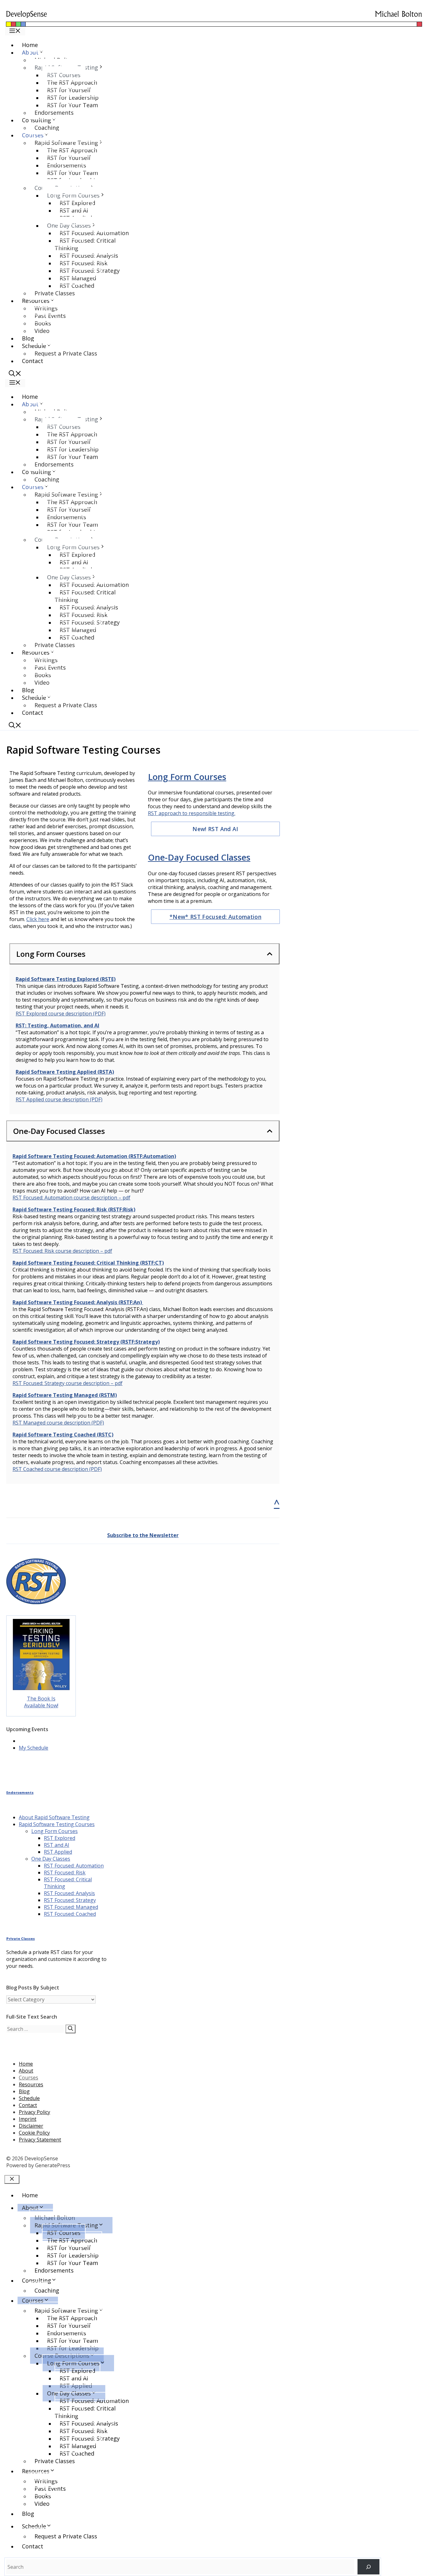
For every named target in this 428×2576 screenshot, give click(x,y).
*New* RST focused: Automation (215, 917)
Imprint (28, 2119)
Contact (33, 361)
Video (42, 331)
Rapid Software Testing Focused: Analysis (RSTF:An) (78, 1302)
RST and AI (57, 1845)
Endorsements (54, 113)
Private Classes (55, 293)
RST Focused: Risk (65, 1873)
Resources (31, 2084)
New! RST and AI (215, 829)
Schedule (29, 2098)
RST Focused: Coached (70, 1914)
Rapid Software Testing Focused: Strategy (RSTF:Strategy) (86, 1342)
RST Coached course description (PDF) (57, 1469)
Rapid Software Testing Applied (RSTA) (65, 1072)
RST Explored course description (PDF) (61, 1014)
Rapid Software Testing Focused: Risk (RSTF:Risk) (74, 1209)
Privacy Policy (34, 2112)
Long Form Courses (187, 777)
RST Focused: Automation (74, 1866)
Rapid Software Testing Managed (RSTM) (65, 1395)
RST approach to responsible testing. (192, 813)
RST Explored (60, 1838)
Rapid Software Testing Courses (57, 1824)
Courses (29, 2078)
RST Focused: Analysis (69, 1893)
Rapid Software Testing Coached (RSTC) (63, 1435)
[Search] (70, 2029)
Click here (38, 919)
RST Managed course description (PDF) (58, 1423)
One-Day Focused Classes (199, 857)
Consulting (37, 2280)
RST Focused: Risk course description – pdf (62, 1251)
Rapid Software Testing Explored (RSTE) (66, 979)
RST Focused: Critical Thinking (85, 244)
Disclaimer (31, 2126)
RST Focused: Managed (71, 1907)
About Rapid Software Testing (54, 1817)
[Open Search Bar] (15, 374)
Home (30, 45)
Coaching (47, 128)
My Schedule (34, 1748)
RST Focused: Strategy (70, 1900)
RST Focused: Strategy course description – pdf (68, 1383)
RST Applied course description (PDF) (59, 1099)
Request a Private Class (66, 353)
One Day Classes (51, 1859)
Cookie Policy (34, 2133)
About (26, 2071)
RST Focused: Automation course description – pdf (71, 1198)
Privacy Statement (40, 2140)
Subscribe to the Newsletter (143, 1535)
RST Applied (58, 1852)
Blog (28, 338)
